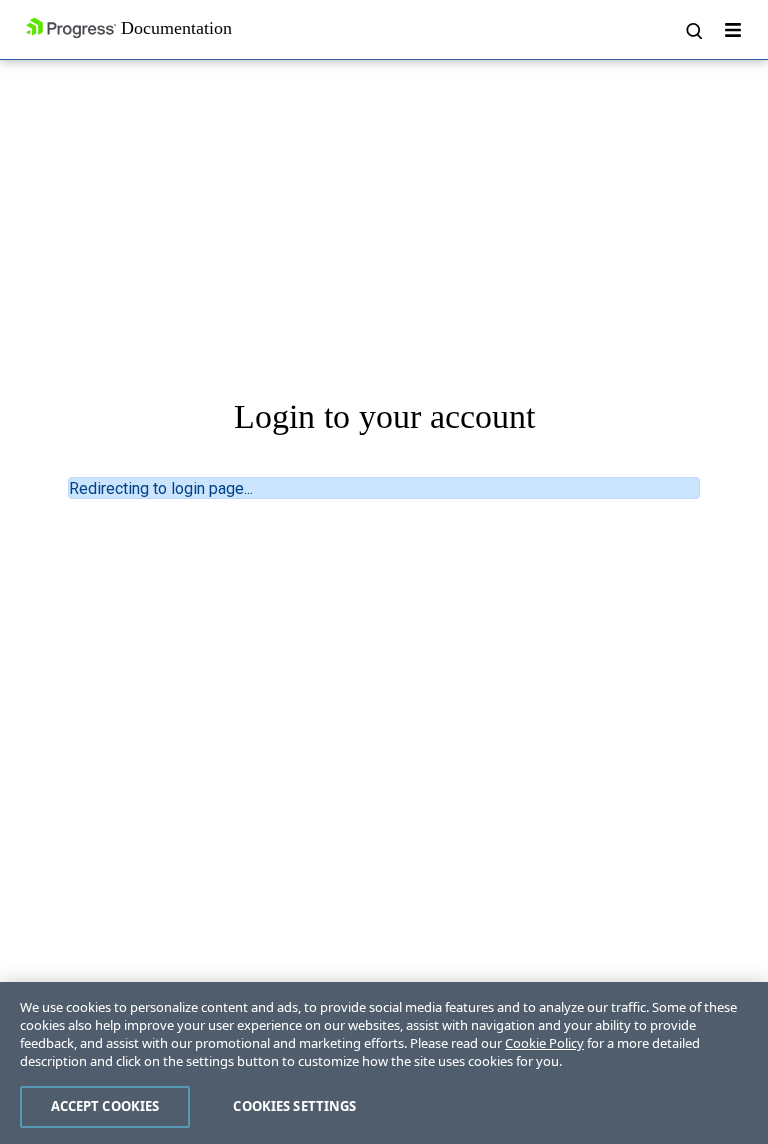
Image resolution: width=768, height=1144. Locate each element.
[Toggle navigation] (733, 30)
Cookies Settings (294, 1106)
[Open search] (693, 30)
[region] (384, 1063)
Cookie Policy (544, 1043)
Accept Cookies (105, 1106)
